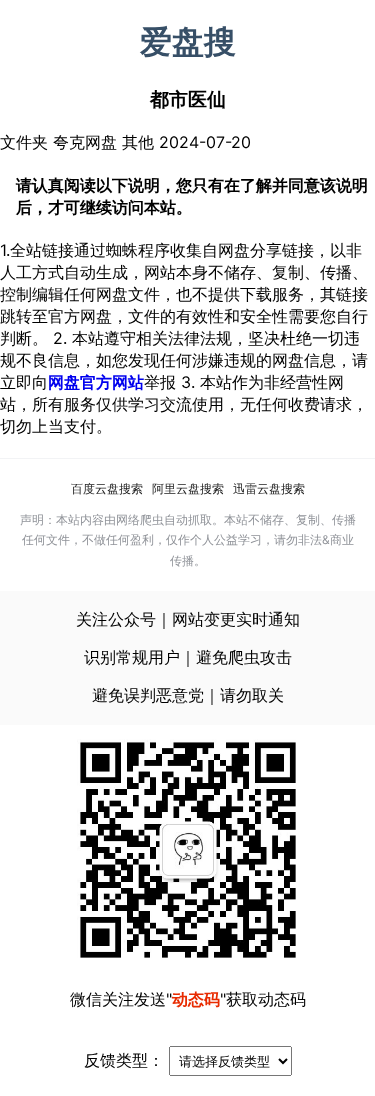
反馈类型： (124, 1060)
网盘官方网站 (96, 382)
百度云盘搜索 (107, 488)
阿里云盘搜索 (188, 488)
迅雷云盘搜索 (269, 488)
